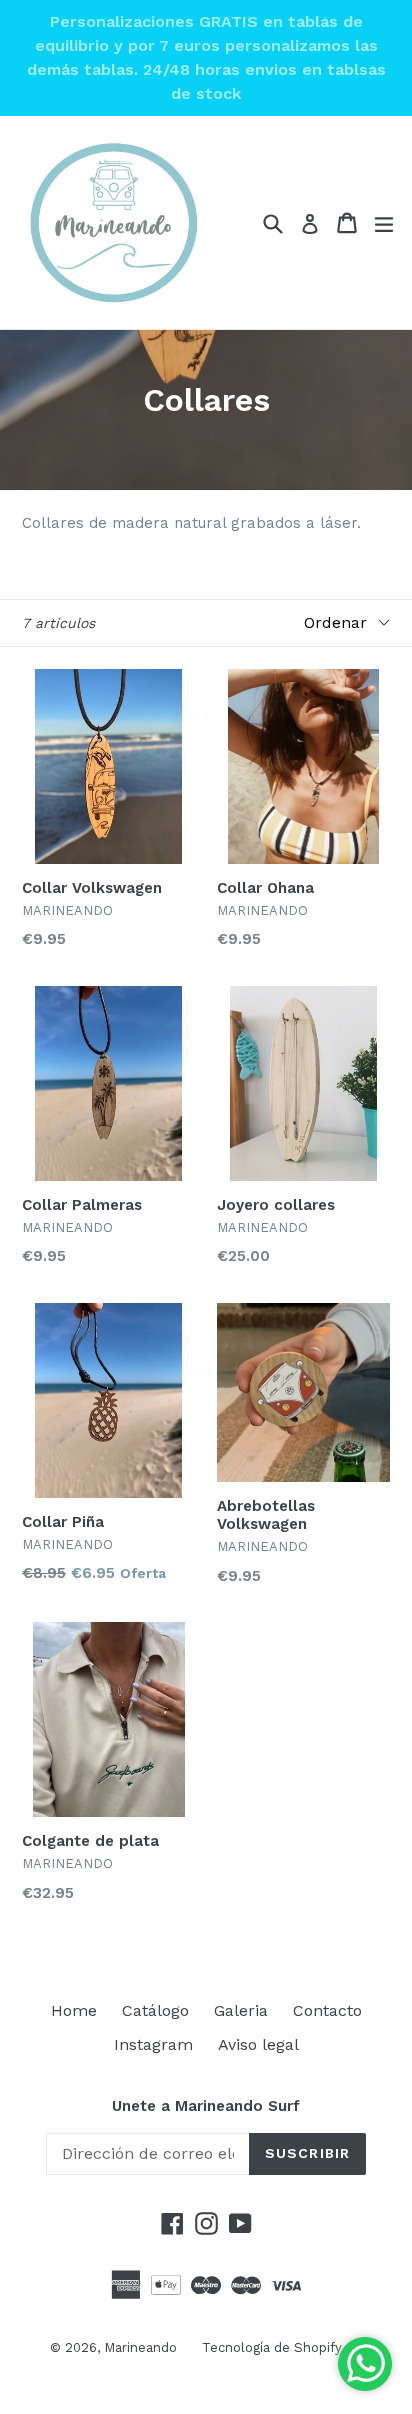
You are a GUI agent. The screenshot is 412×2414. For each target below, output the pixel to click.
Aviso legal (258, 2044)
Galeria (241, 2010)
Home (74, 2010)
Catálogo (155, 2010)
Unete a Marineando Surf (206, 2106)
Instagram (153, 2044)
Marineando (140, 2347)
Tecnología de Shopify (272, 2347)
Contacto (327, 2010)
